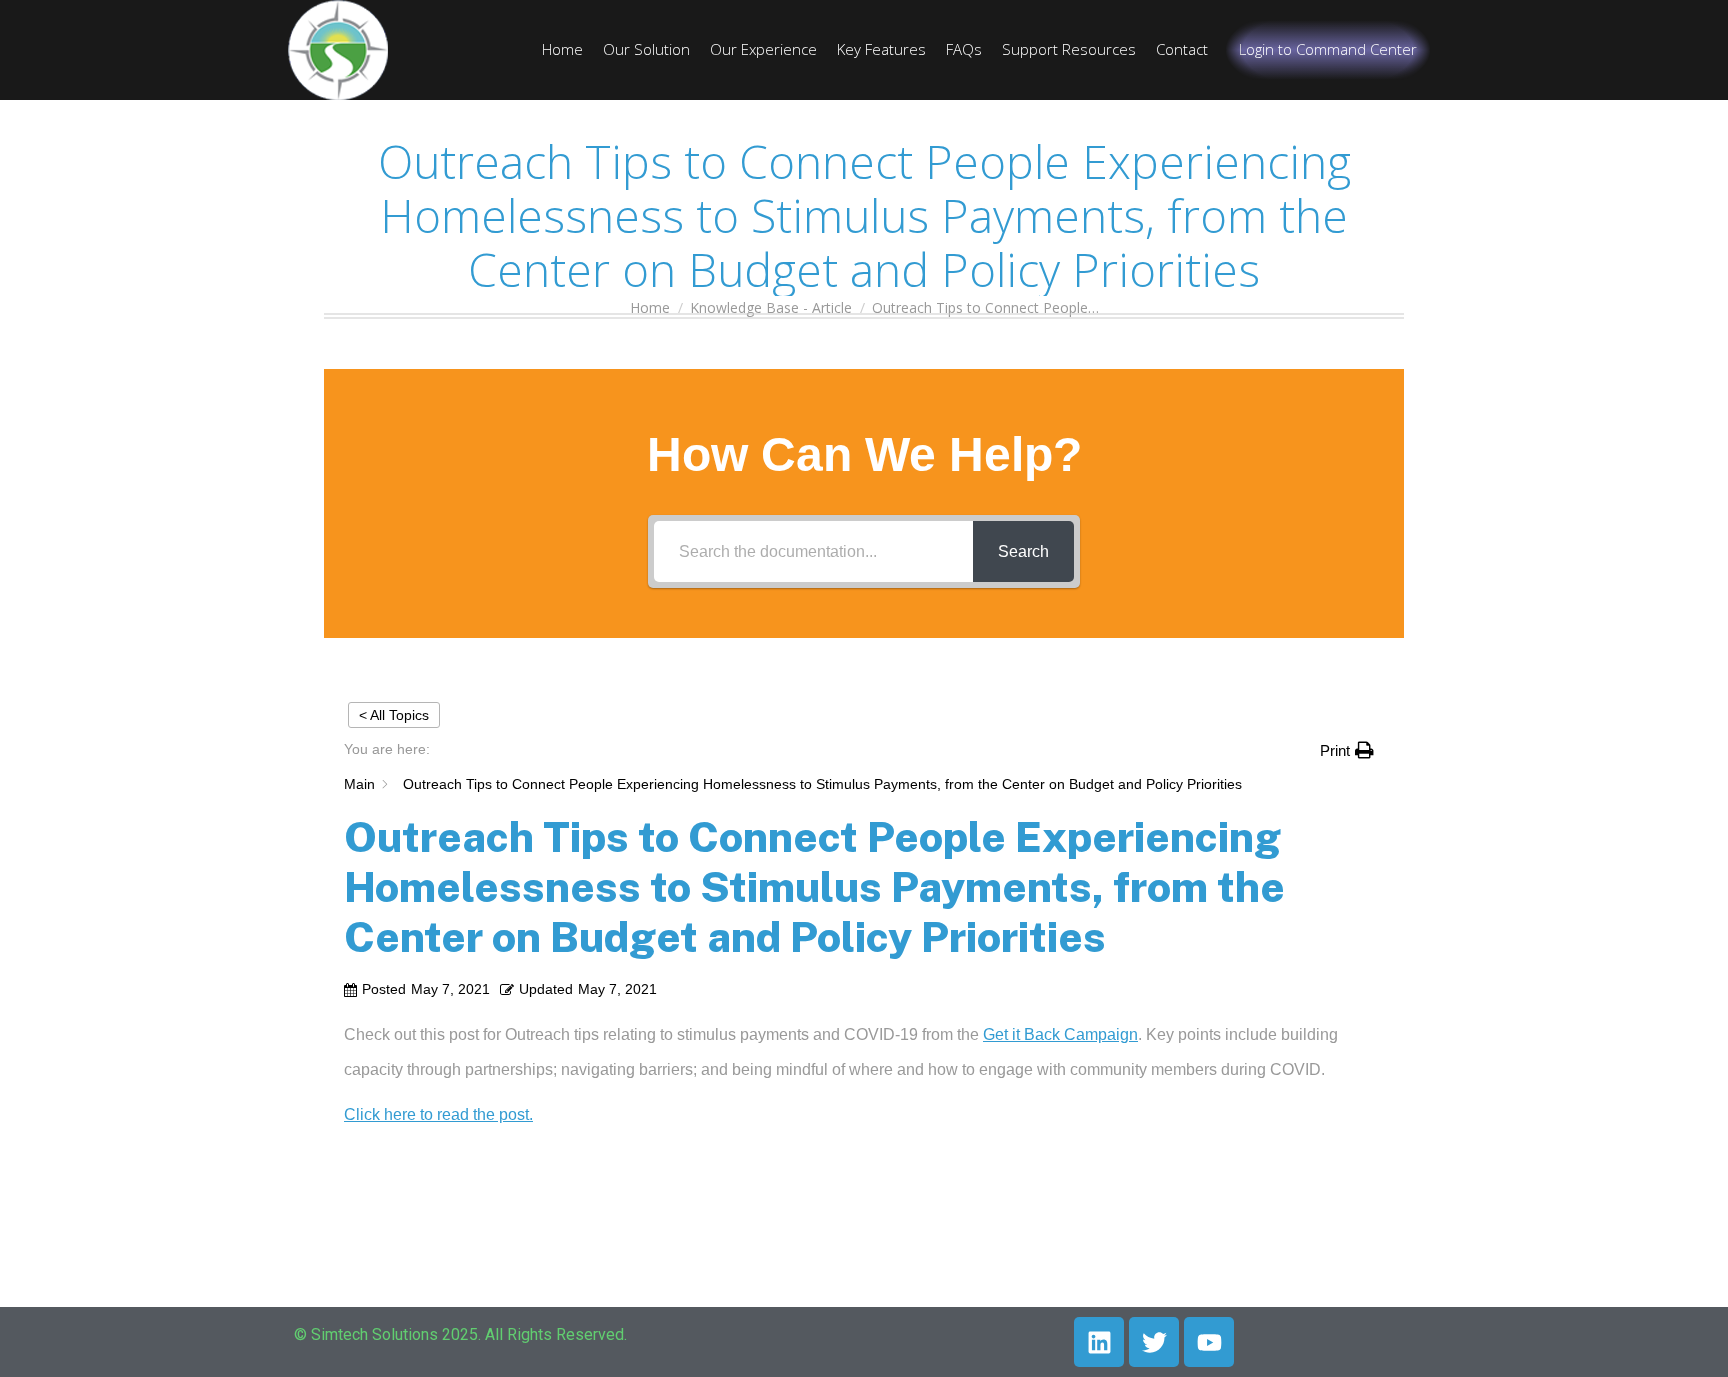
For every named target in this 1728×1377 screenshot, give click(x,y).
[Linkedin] (1099, 1342)
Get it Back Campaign (1060, 1034)
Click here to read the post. (438, 1114)
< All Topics (394, 715)
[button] (1347, 750)
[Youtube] (1209, 1342)
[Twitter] (1154, 1342)
